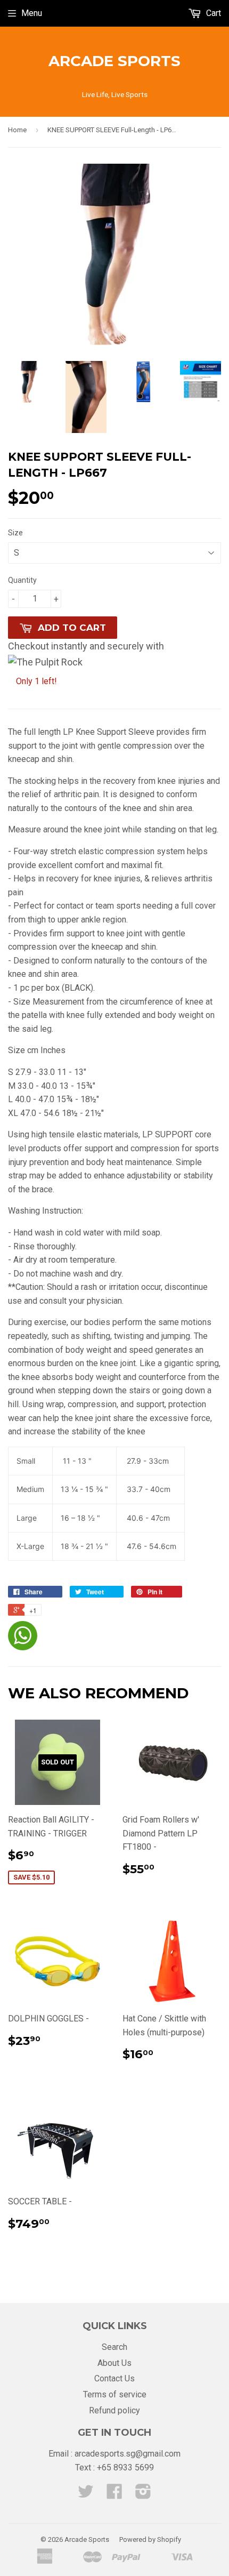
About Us (114, 2363)
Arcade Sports (114, 61)
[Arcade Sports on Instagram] (143, 2495)
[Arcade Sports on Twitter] (86, 2495)
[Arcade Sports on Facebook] (114, 2495)
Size (15, 533)
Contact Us (114, 2378)
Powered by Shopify (150, 2539)
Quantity (22, 580)
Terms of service (115, 2394)
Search (114, 2347)
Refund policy (114, 2410)
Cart (212, 13)
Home (17, 130)
